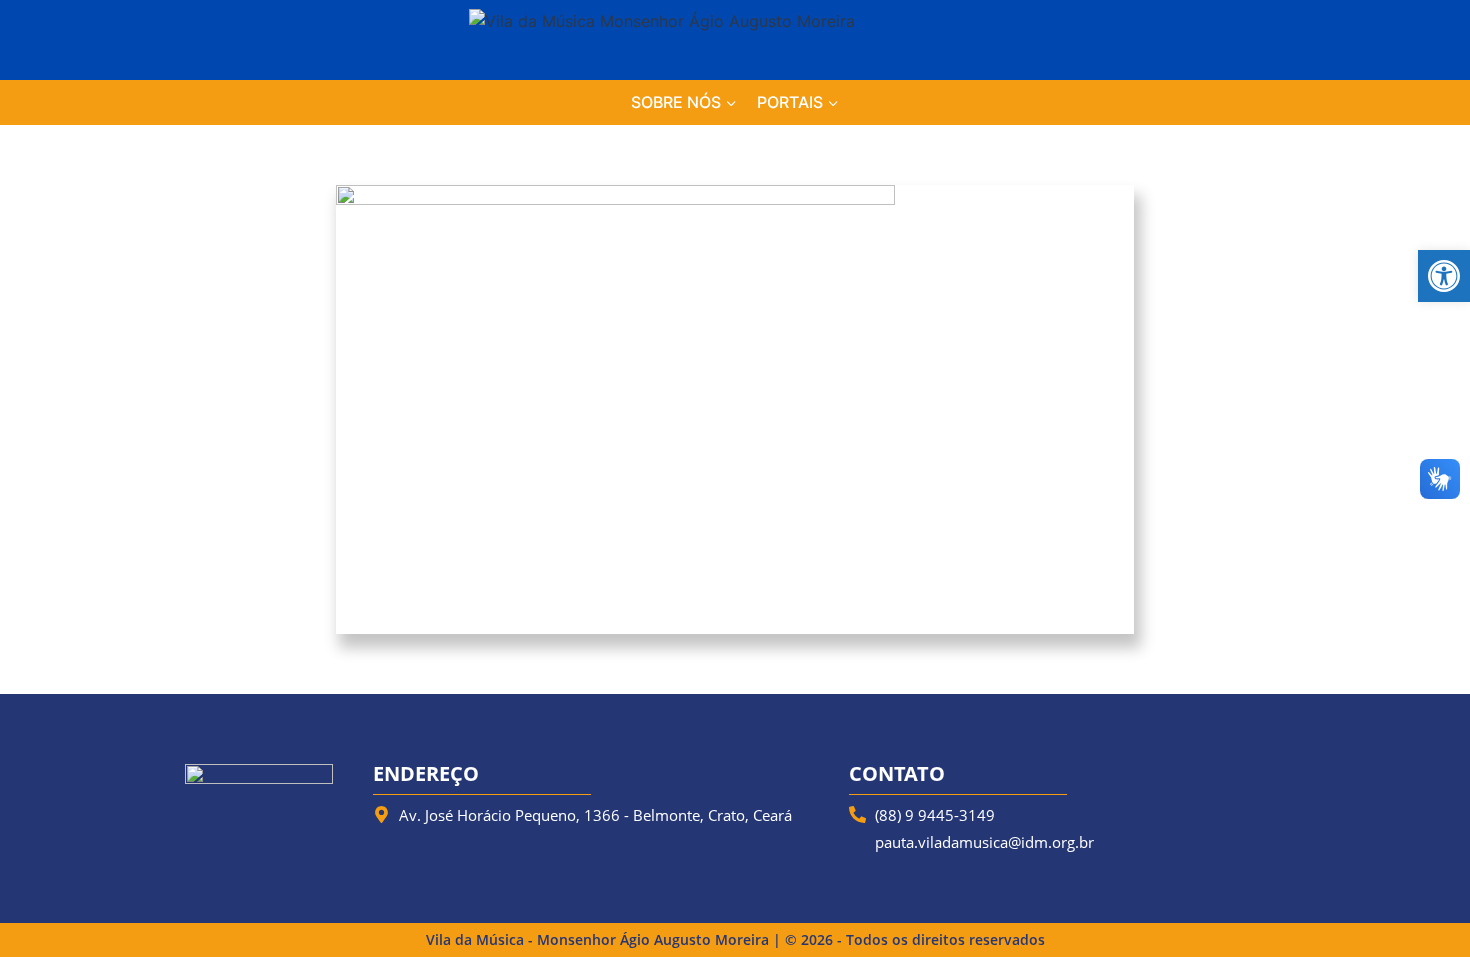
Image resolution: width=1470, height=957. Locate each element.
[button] (1444, 276)
